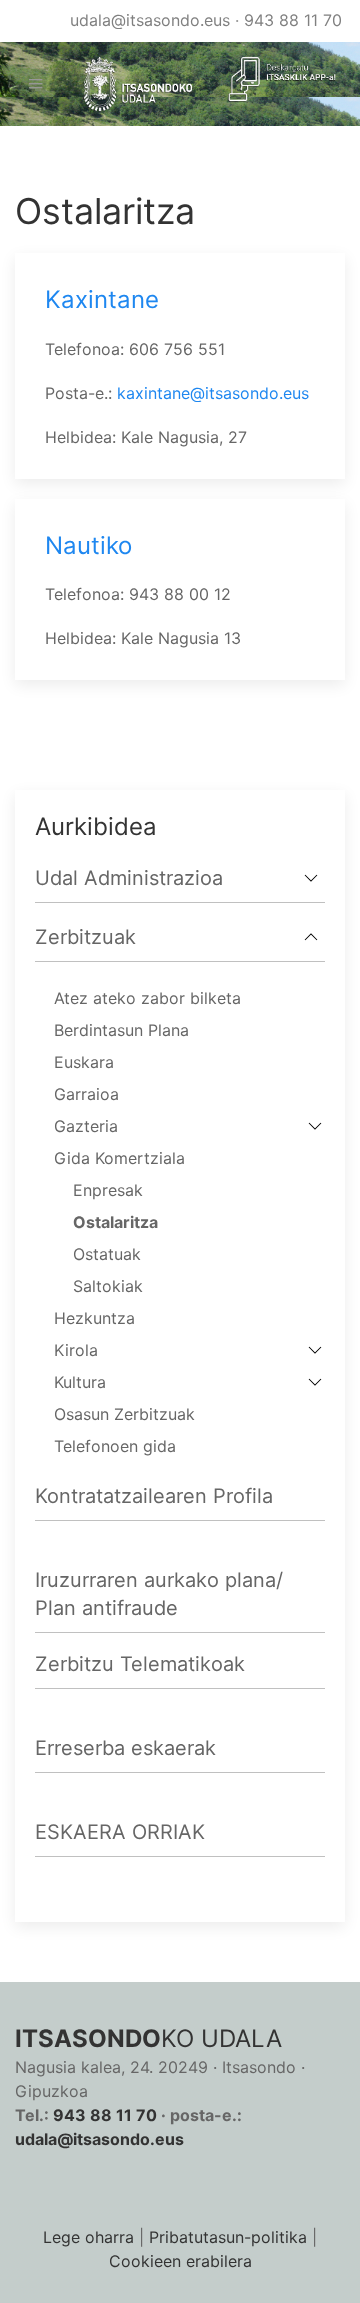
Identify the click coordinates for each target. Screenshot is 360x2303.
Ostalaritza (115, 1222)
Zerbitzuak (85, 937)
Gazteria (86, 1126)
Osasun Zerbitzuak (124, 1414)
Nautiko (88, 545)
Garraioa (86, 1094)
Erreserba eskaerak (125, 1748)
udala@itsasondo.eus (150, 20)
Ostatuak (107, 1254)
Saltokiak (108, 1286)
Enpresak (108, 1190)
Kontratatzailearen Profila (154, 1496)
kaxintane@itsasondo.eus (213, 393)
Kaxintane (102, 299)
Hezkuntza (94, 1318)
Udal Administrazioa (129, 878)
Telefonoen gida (115, 1446)
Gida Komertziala (119, 1158)
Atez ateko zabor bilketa (147, 998)
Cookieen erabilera (180, 2261)
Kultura (80, 1382)
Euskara (84, 1062)
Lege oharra (88, 2237)
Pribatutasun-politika (228, 2237)
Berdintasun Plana (121, 1030)
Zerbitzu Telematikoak (140, 1664)
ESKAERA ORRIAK (120, 1832)
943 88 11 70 (293, 20)
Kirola (76, 1350)
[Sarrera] (130, 84)
